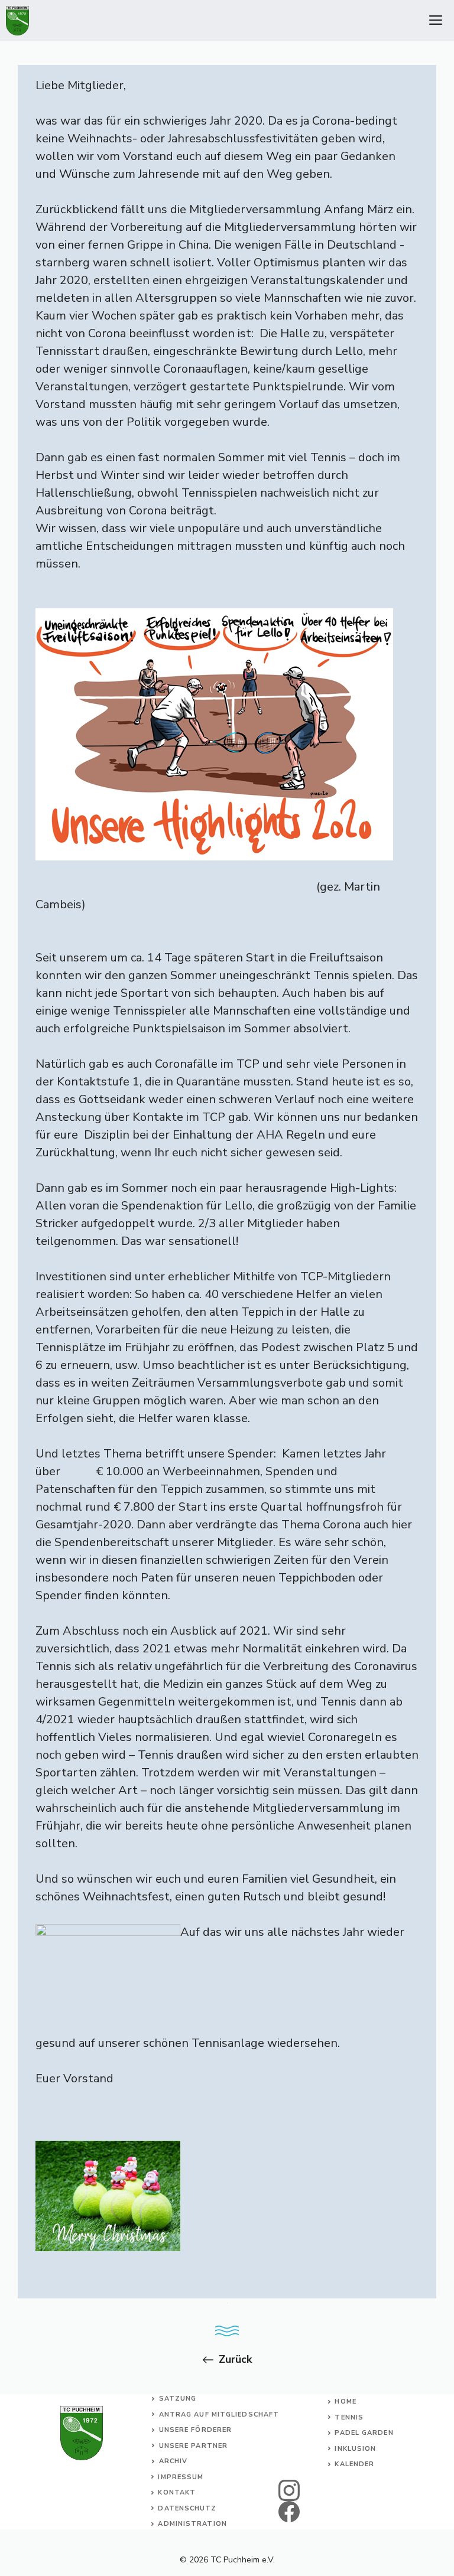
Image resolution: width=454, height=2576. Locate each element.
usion (364, 2449)
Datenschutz (187, 2508)
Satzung (178, 2399)
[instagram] (289, 2490)
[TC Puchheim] (17, 21)
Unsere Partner (193, 2446)
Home (345, 2401)
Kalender (354, 2464)
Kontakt (177, 2492)
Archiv (174, 2461)
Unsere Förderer (196, 2430)
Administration (192, 2524)
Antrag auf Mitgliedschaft (219, 2414)
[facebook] (289, 2512)
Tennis (349, 2417)
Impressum (181, 2477)
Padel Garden (364, 2433)
